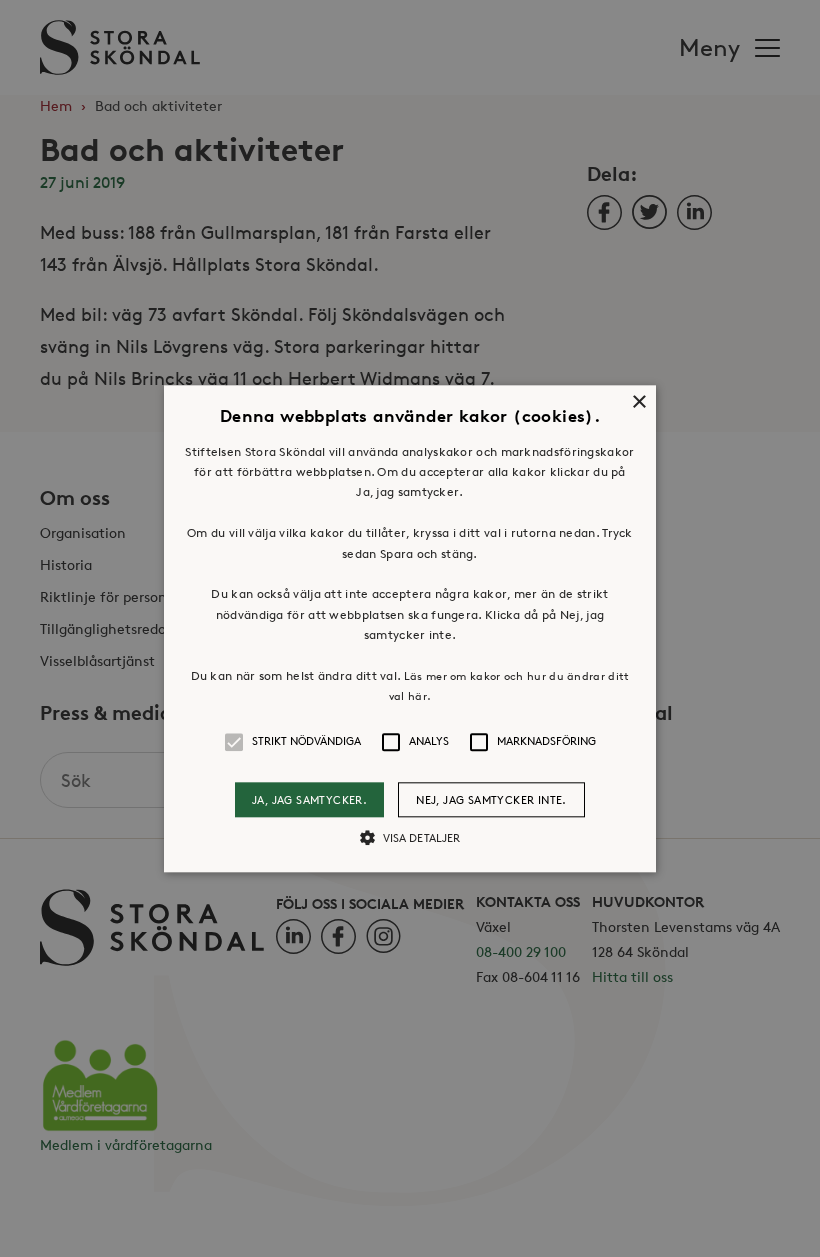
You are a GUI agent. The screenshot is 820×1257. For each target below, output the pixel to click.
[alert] (410, 628)
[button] (410, 628)
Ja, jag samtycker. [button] (309, 799)
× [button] (638, 402)
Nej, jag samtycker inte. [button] (491, 799)
